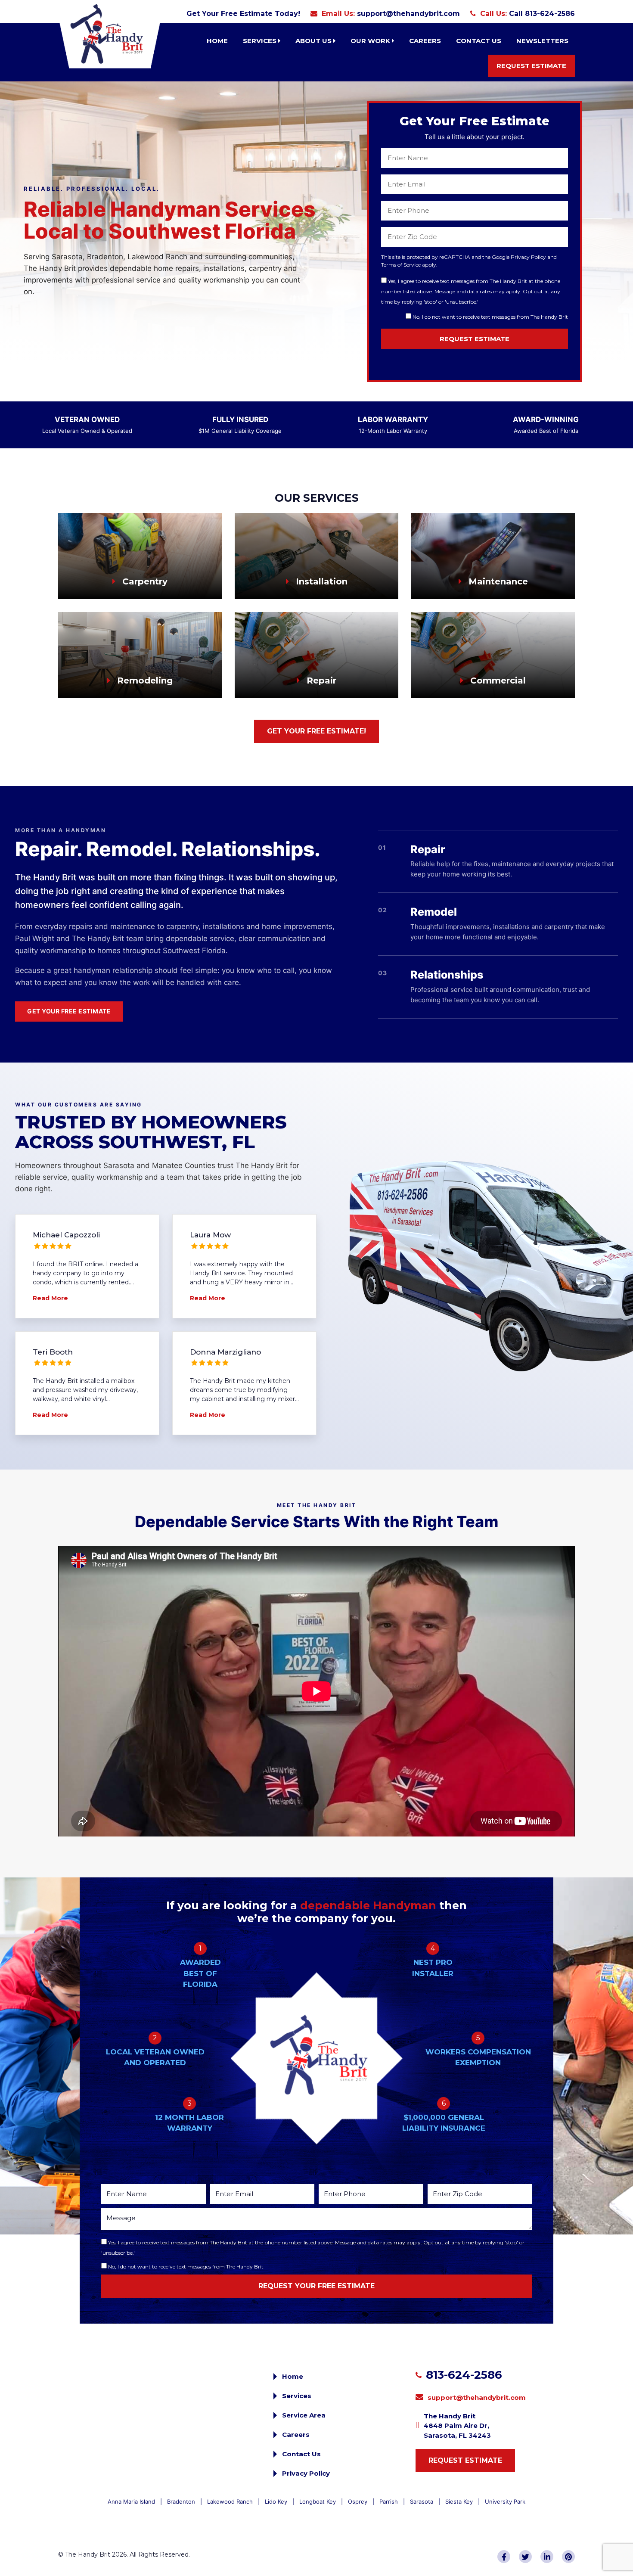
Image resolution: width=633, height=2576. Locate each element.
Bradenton (181, 2501)
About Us (314, 41)
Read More (50, 1298)
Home (217, 41)
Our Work (371, 41)
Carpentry (144, 581)
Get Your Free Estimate (69, 1011)
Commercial (497, 681)
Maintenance (497, 581)
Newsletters (542, 41)
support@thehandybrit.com (408, 14)
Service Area (304, 2415)
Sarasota (422, 2501)
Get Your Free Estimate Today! (243, 14)
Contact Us (479, 41)
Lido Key (276, 2501)
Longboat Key (318, 2501)
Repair (320, 681)
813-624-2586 (464, 2375)
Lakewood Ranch (230, 2501)
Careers (425, 41)
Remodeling (144, 681)
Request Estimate (531, 66)
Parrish (389, 2501)
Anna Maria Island (131, 2501)
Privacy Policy (306, 2473)
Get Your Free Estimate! (316, 731)
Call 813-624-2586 (542, 14)
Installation (320, 581)
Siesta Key (459, 2501)
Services (261, 41)
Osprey (358, 2501)
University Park (505, 2501)
